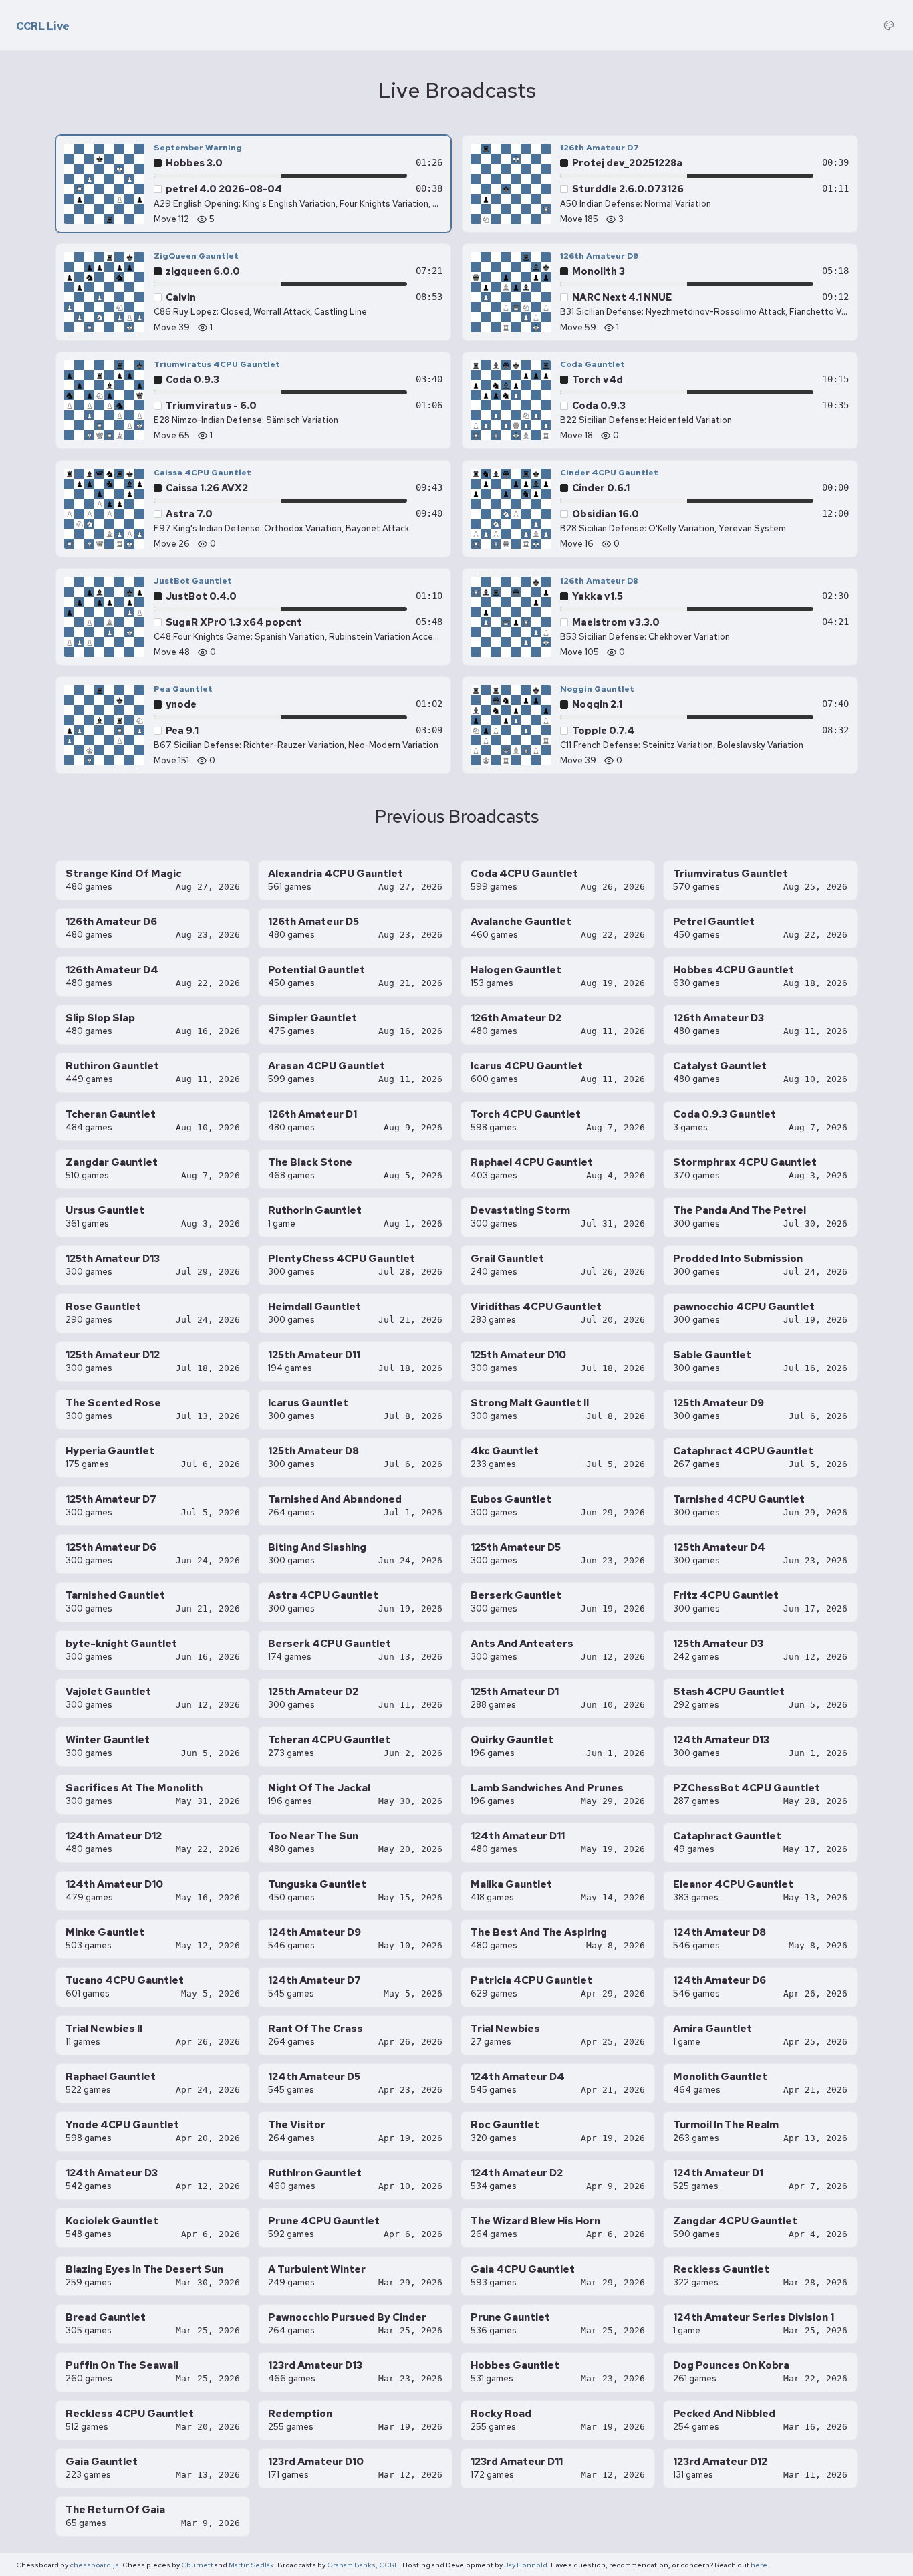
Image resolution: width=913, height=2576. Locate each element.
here (759, 2565)
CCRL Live (43, 27)
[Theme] (889, 25)
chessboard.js (94, 2565)
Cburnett (197, 2565)
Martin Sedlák (251, 2565)
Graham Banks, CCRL (363, 2565)
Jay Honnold (526, 2565)
